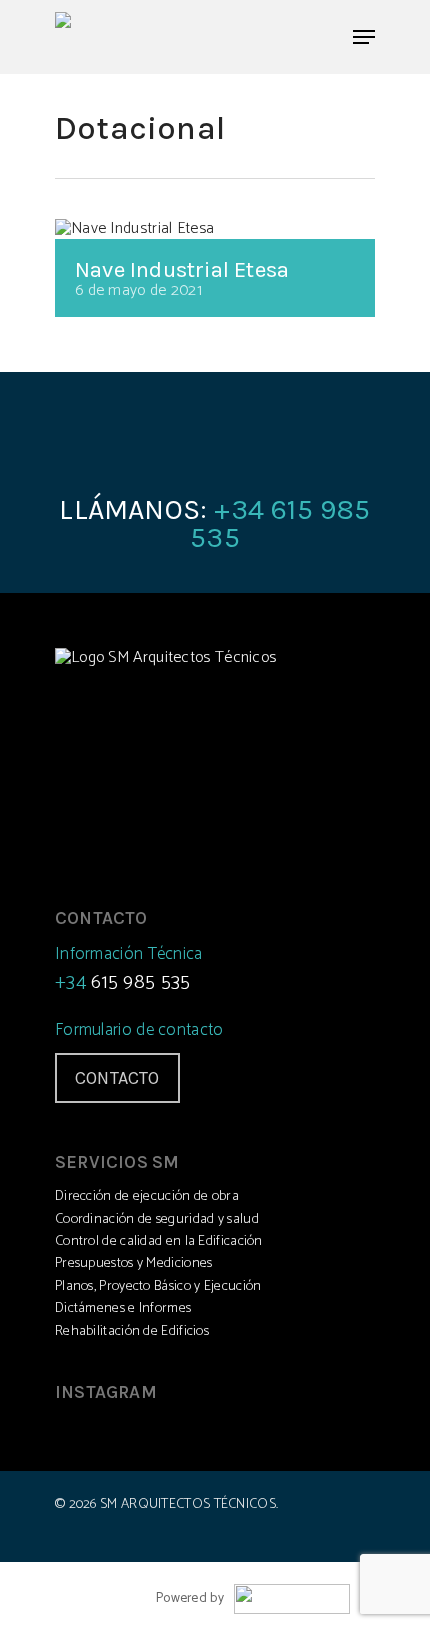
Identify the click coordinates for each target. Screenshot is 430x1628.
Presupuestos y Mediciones (134, 1263)
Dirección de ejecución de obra (147, 1196)
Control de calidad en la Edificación (159, 1241)
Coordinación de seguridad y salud (157, 1219)
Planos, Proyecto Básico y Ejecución (158, 1286)
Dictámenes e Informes (123, 1308)
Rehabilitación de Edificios (132, 1331)
